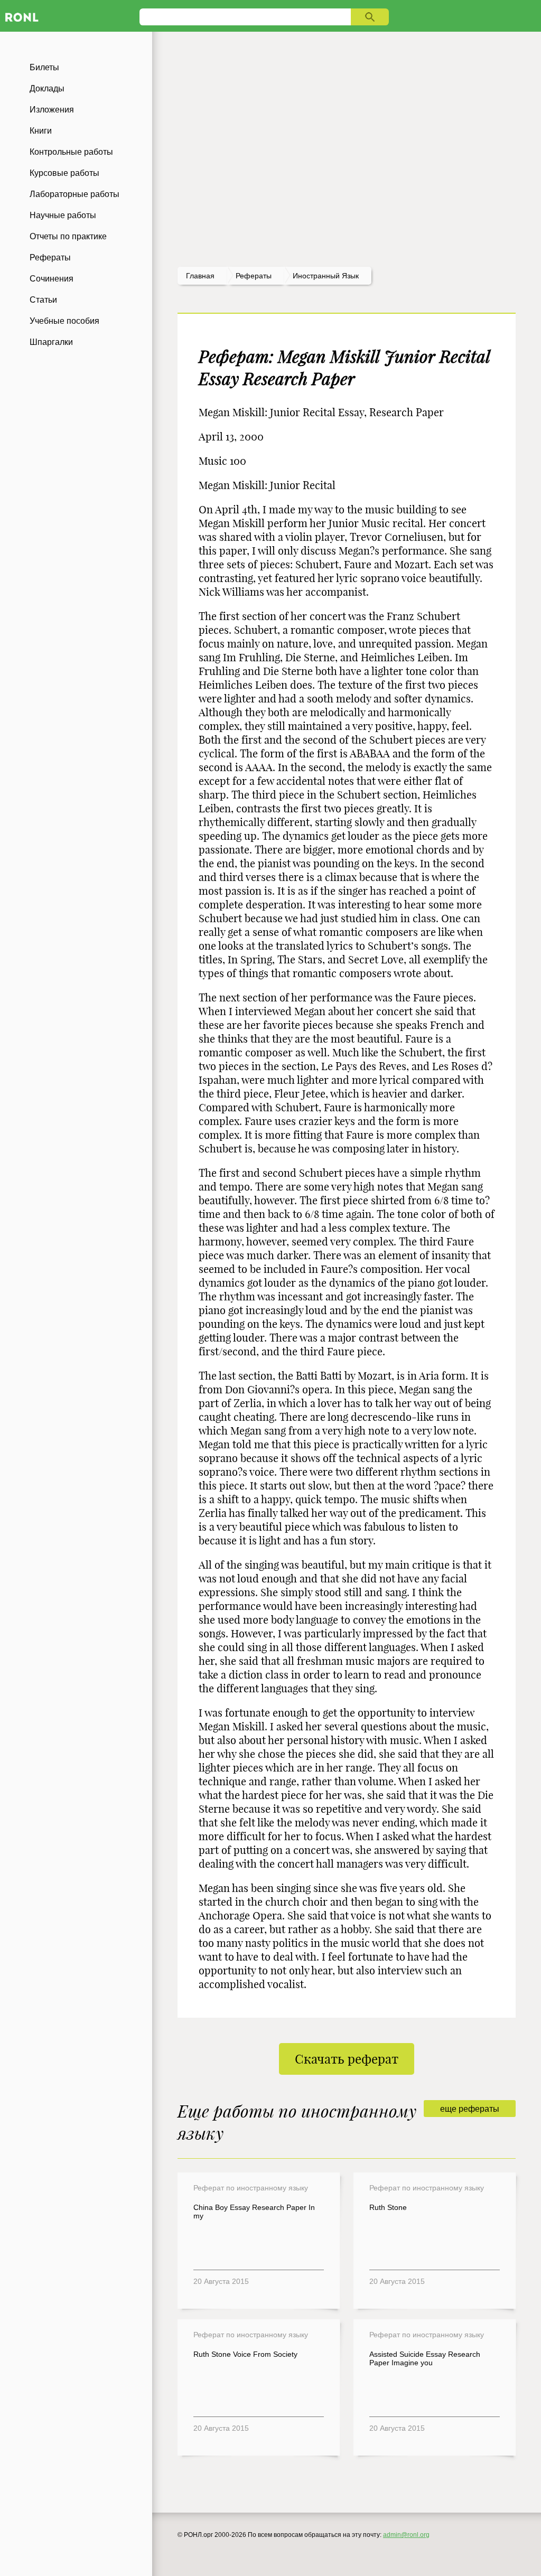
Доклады (47, 88)
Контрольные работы (71, 152)
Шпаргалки (51, 342)
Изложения (52, 110)
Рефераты (50, 257)
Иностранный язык (326, 276)
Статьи (43, 300)
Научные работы (63, 215)
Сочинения (52, 279)
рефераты (254, 276)
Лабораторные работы (74, 194)
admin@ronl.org (406, 2535)
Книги (41, 131)
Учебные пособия (64, 321)
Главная (200, 276)
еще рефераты (470, 2109)
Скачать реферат (347, 2059)
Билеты (44, 67)
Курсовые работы (64, 173)
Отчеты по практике (68, 236)
